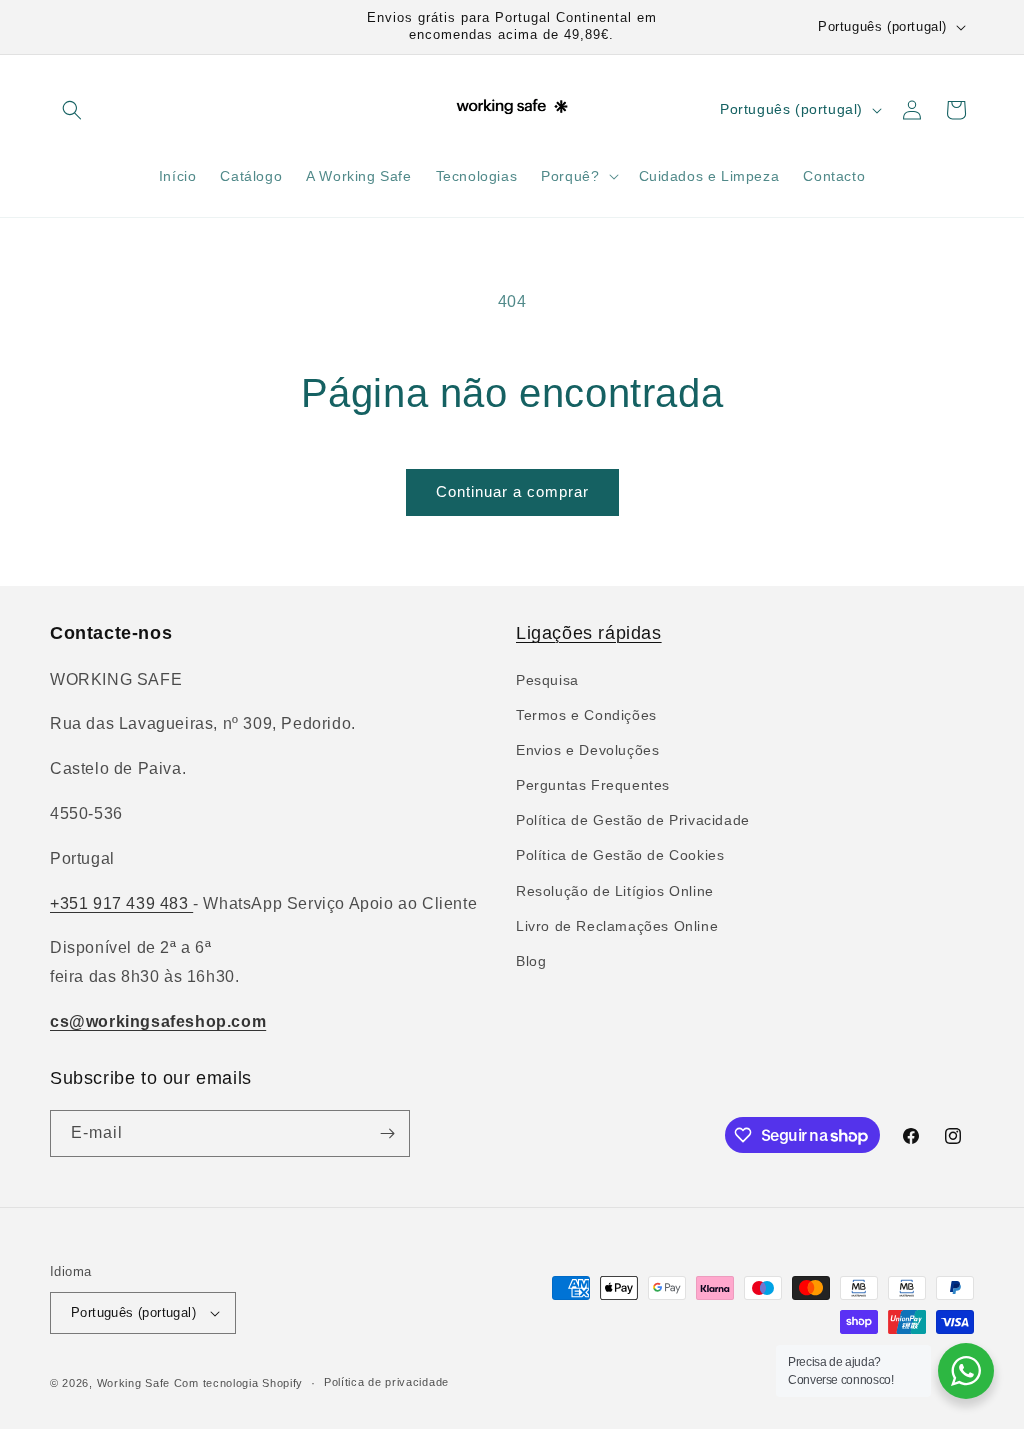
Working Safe (133, 1383)
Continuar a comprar (512, 491)
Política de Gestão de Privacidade (633, 820)
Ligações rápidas (589, 633)
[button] (72, 110)
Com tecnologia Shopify (238, 1383)
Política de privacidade (386, 1382)
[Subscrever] (387, 1133)
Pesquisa (547, 680)
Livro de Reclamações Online (617, 926)
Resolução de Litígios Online (615, 891)
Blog (531, 961)
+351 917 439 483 (121, 903)
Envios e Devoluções (587, 750)
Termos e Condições (586, 715)
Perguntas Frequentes (593, 785)
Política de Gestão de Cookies (620, 855)
